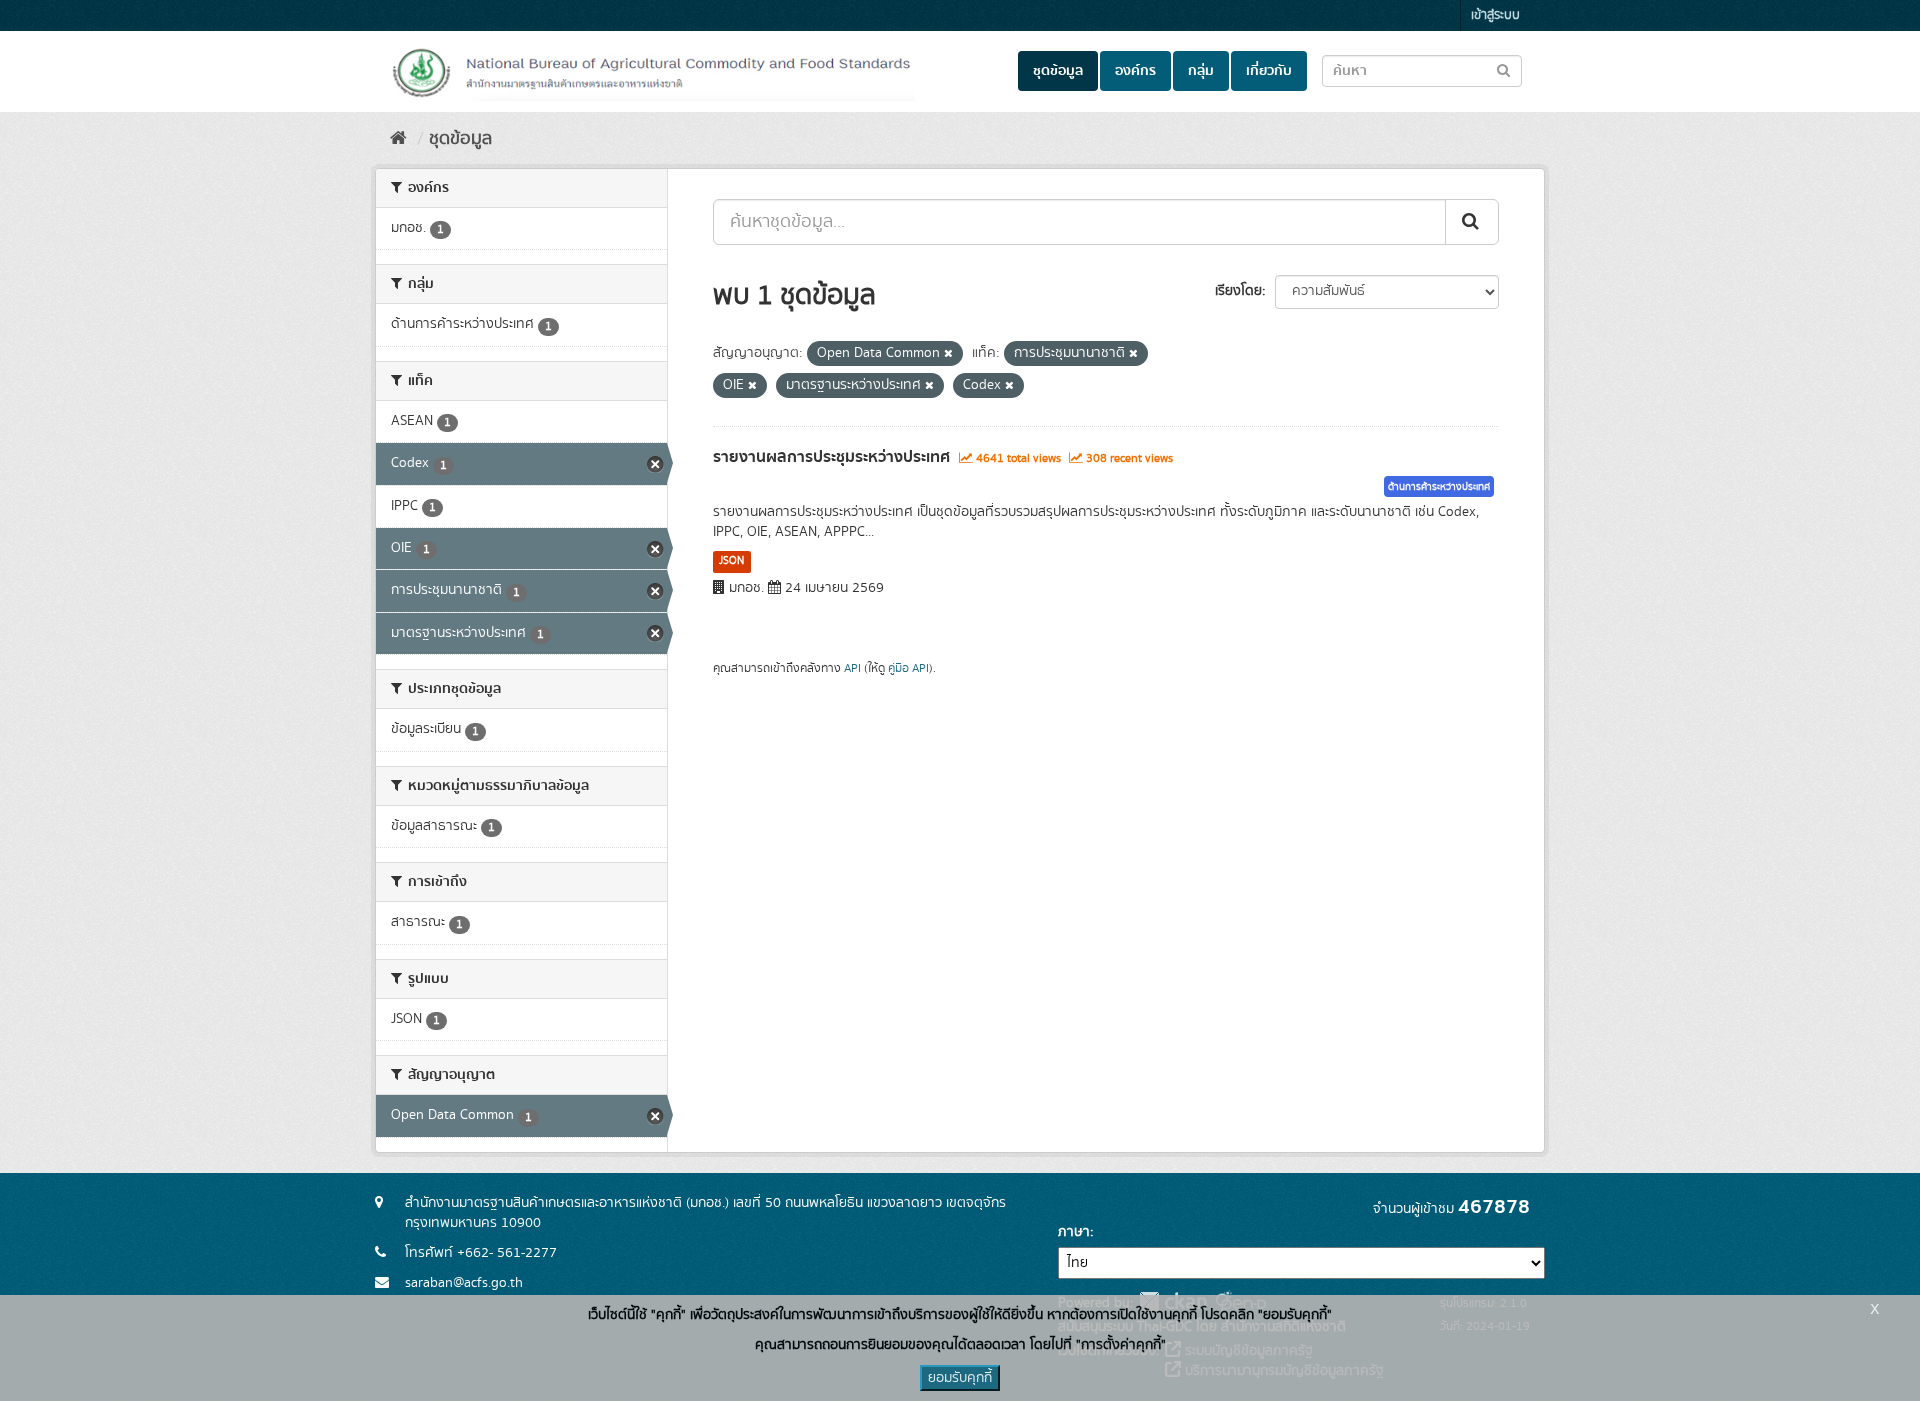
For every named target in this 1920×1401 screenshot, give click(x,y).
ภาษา (1074, 1232)
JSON (731, 561)
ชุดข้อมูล (1058, 71)
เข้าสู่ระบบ (1495, 15)
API (852, 668)
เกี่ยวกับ (1269, 71)
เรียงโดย (1238, 291)
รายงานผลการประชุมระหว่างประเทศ (831, 457)
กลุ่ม (1201, 71)
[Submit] (1472, 222)
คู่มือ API (908, 668)
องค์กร (1135, 71)
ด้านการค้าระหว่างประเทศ (1439, 487)
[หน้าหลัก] (398, 139)
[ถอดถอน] (948, 354)
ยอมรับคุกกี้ (960, 1378)
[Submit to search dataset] (1503, 69)
